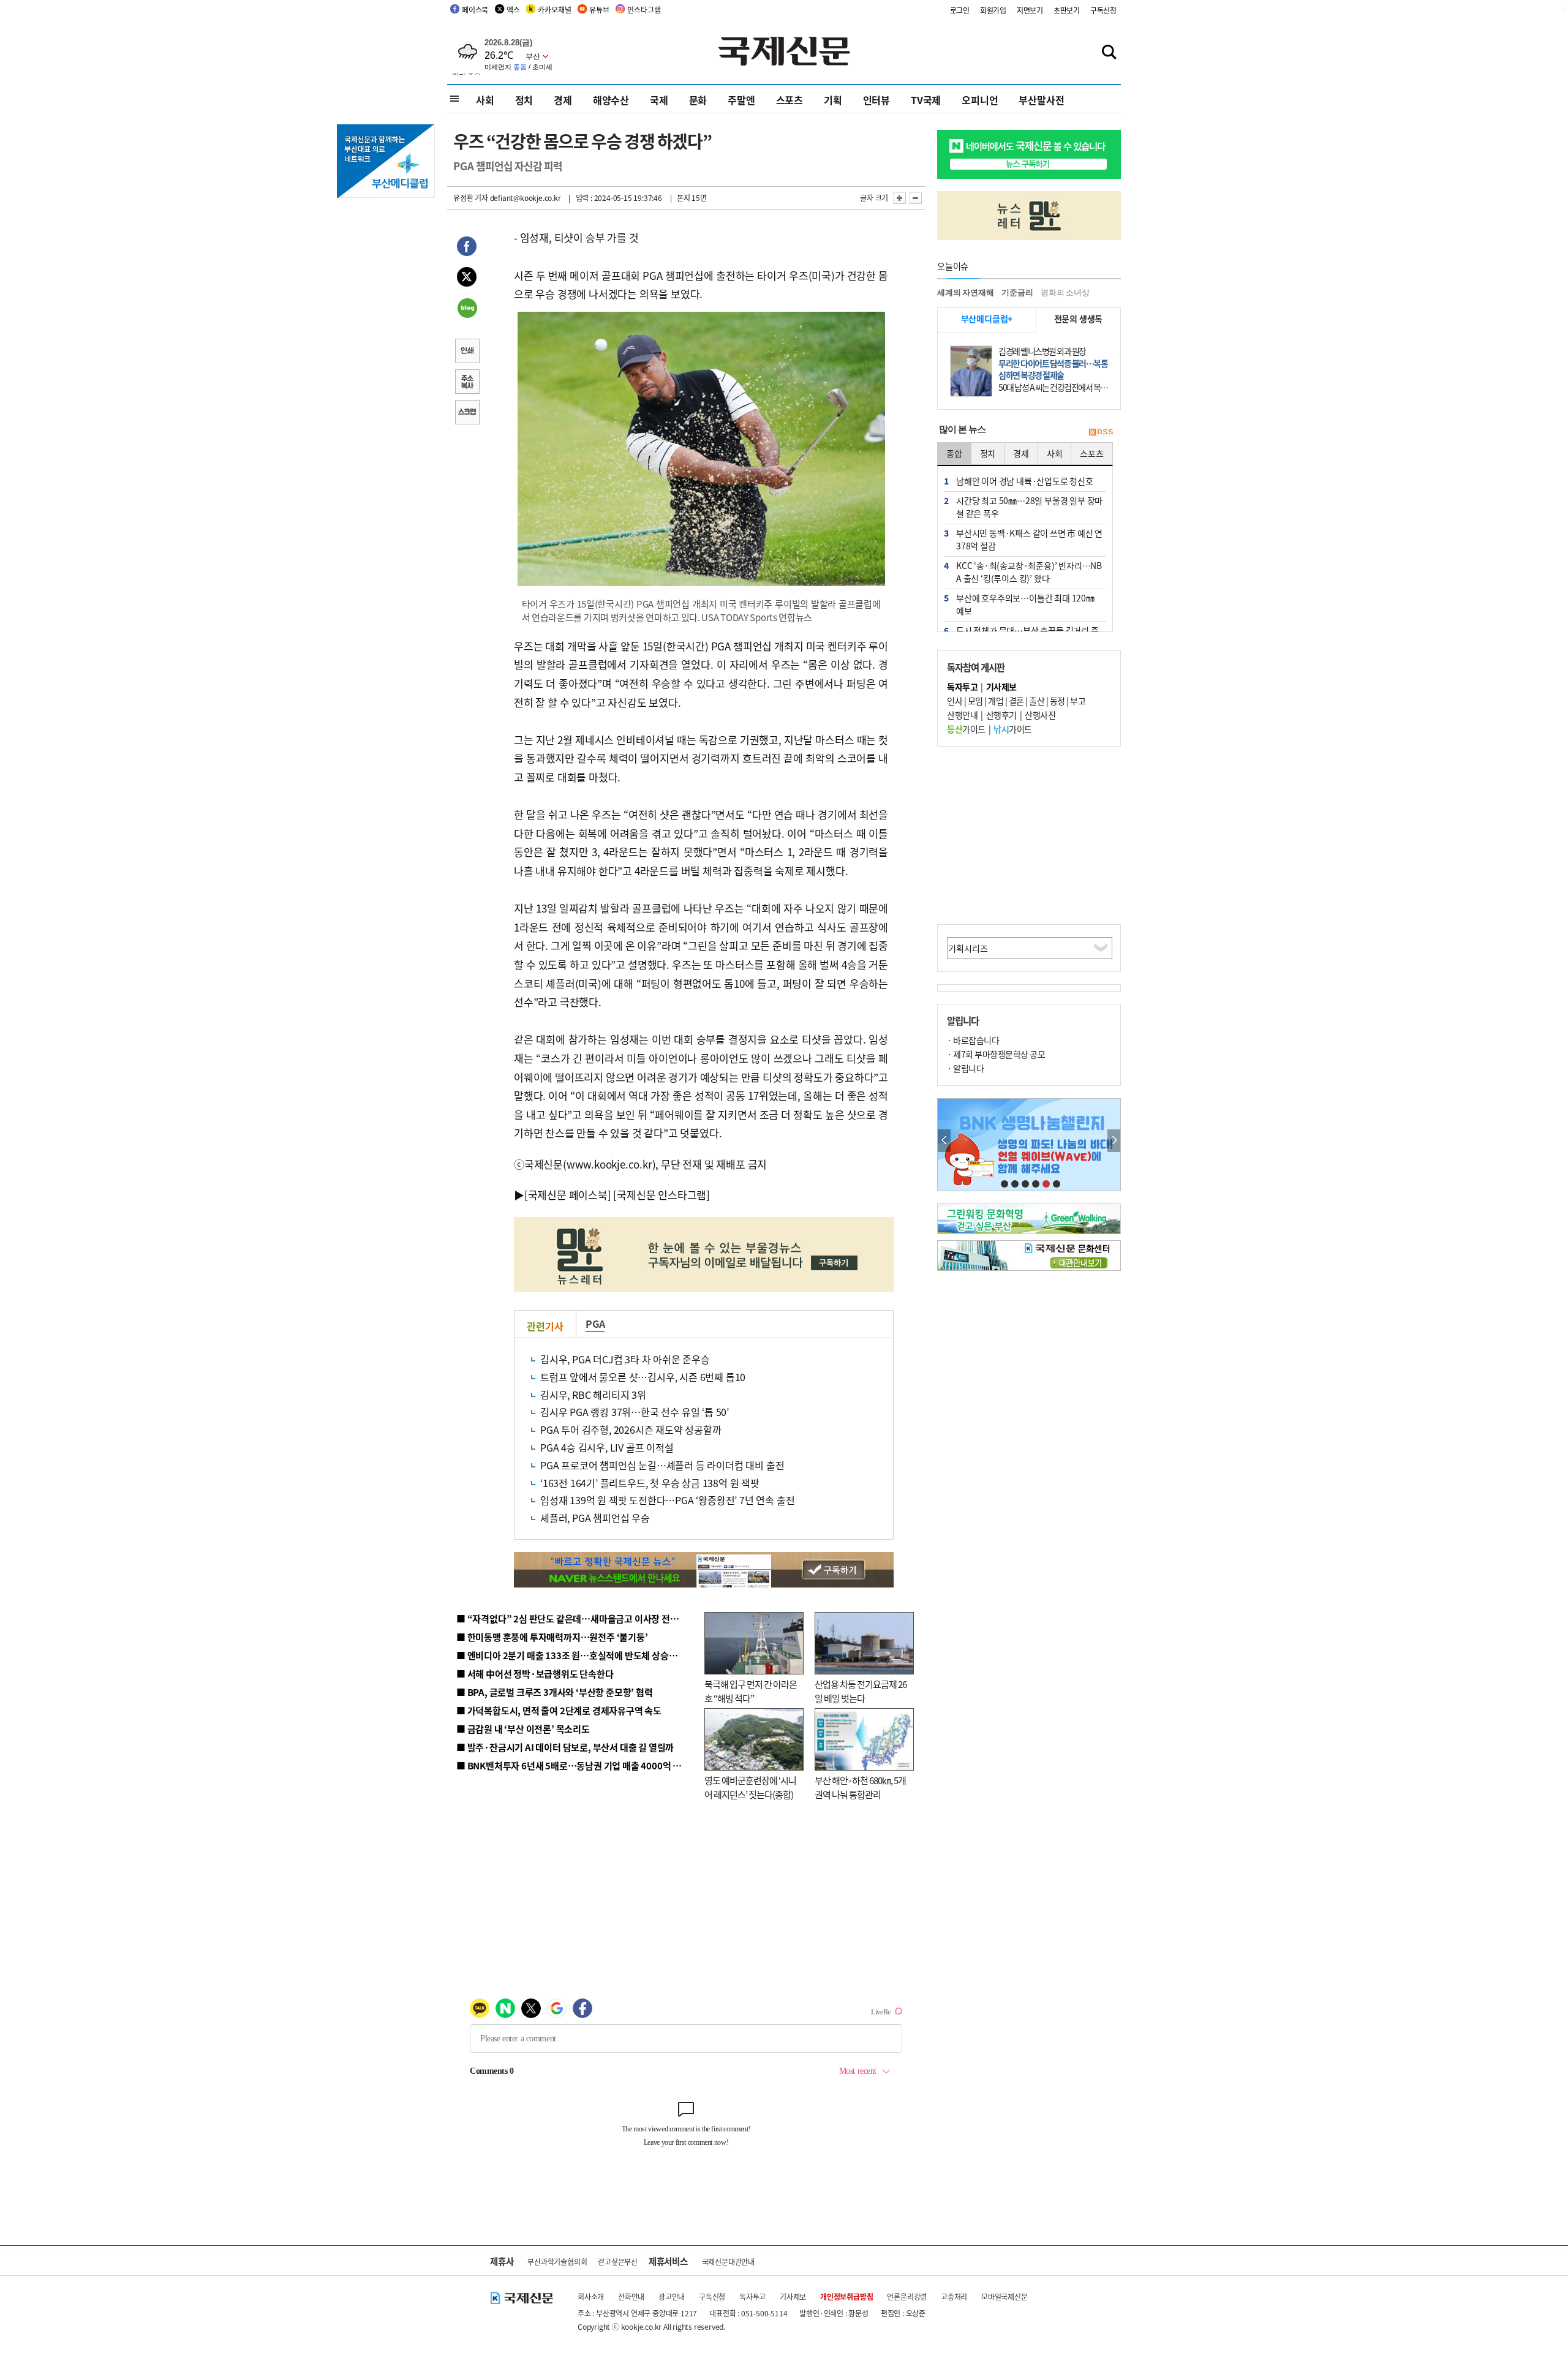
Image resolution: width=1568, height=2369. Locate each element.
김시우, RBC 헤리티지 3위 (593, 1395)
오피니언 (980, 100)
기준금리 (1017, 292)
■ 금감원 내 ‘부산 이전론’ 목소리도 (523, 1729)
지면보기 (1030, 10)
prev (944, 1141)
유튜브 (599, 9)
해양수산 (611, 100)
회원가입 (993, 10)
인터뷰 (876, 100)
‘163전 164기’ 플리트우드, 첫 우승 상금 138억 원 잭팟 (650, 1483)
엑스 (513, 9)
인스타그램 (644, 9)
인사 (955, 701)
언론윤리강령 (907, 2296)
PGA (595, 1324)
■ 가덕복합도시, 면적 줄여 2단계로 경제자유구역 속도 (559, 1710)
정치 (524, 100)
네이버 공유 (467, 309)
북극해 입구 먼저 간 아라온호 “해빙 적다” (751, 1691)
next (1114, 1141)
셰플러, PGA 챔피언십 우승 (595, 1518)
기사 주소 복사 (467, 383)
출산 (1037, 701)
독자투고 (752, 2296)
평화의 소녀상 (1065, 292)
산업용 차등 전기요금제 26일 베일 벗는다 (861, 1691)
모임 (975, 701)
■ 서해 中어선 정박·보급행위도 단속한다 (535, 1674)
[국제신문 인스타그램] (661, 1195)
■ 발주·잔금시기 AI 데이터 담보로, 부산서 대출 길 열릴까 (565, 1747)
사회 (485, 100)
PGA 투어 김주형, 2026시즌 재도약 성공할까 (631, 1429)
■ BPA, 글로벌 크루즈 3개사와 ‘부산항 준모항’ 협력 (555, 1692)
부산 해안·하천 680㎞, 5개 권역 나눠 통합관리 (860, 1787)
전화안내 (631, 2296)
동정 (1057, 701)
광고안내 (672, 2296)
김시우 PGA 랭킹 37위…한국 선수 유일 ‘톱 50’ (635, 1412)
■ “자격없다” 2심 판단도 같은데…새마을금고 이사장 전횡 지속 (577, 1618)
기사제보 (793, 2296)
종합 (954, 453)
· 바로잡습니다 (973, 1040)
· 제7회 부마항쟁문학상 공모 (996, 1054)
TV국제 (926, 100)
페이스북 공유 (467, 248)
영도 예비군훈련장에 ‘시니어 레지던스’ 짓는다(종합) (750, 1787)
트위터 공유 (467, 279)
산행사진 (1040, 715)
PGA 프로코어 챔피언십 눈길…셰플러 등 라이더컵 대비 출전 (662, 1465)
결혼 (1016, 701)
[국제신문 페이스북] (568, 1195)
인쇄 (467, 352)
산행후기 (1001, 715)
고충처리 (954, 2296)
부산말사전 (1041, 100)
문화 (698, 100)
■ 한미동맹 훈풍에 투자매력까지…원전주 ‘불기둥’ (552, 1637)
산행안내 (962, 715)
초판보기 (1067, 10)
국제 (659, 100)
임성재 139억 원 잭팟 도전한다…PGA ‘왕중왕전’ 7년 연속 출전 (667, 1500)
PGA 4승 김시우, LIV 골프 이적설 (607, 1447)
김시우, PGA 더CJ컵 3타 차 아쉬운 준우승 (625, 1359)
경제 (563, 100)
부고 (1078, 701)
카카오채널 (554, 9)
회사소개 (591, 2296)
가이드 (966, 729)
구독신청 (1103, 10)
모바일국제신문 (1005, 2296)
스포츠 (790, 100)
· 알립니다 (965, 1068)
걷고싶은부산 (618, 2262)
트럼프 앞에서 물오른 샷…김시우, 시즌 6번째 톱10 (643, 1377)
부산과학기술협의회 (557, 2262)
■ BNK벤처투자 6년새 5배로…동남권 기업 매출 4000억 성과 (573, 1765)
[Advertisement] (1029, 835)
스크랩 (467, 413)
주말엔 (741, 100)
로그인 (960, 10)
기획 (833, 100)
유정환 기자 (471, 198)
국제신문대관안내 (728, 2262)
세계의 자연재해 (965, 292)
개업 (996, 701)
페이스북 (475, 9)
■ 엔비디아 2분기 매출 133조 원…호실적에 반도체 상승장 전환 (576, 1655)
